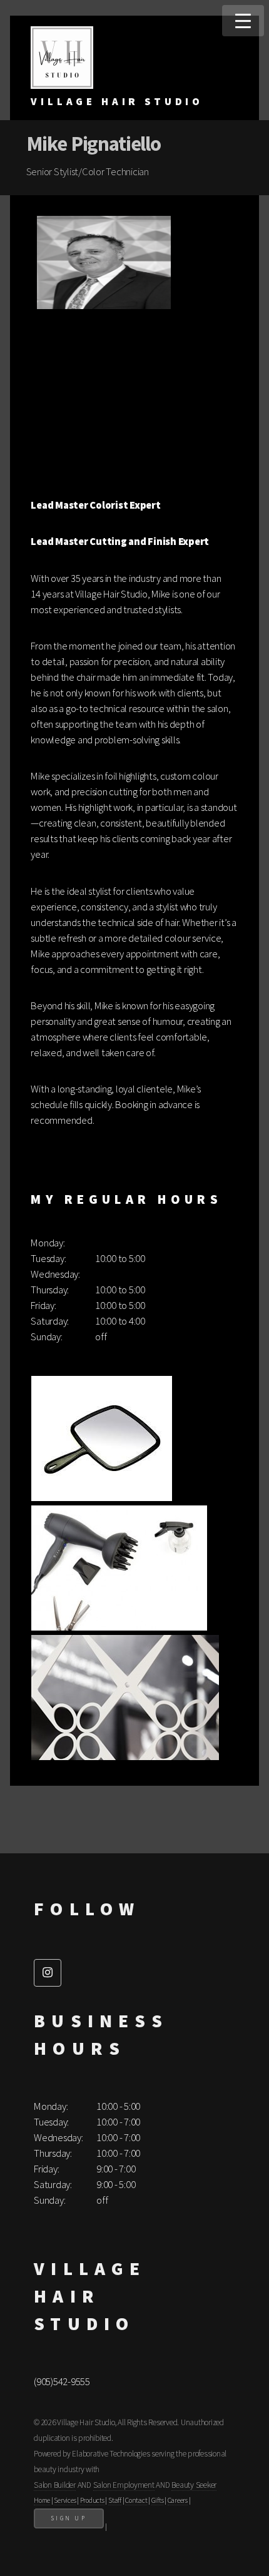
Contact (136, 2500)
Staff (115, 2500)
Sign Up (69, 2518)
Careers (178, 2500)
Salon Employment (124, 2485)
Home (42, 2500)
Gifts (158, 2500)
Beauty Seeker (194, 2485)
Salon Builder (55, 2485)
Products (92, 2500)
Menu (243, 21)
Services (65, 2500)
